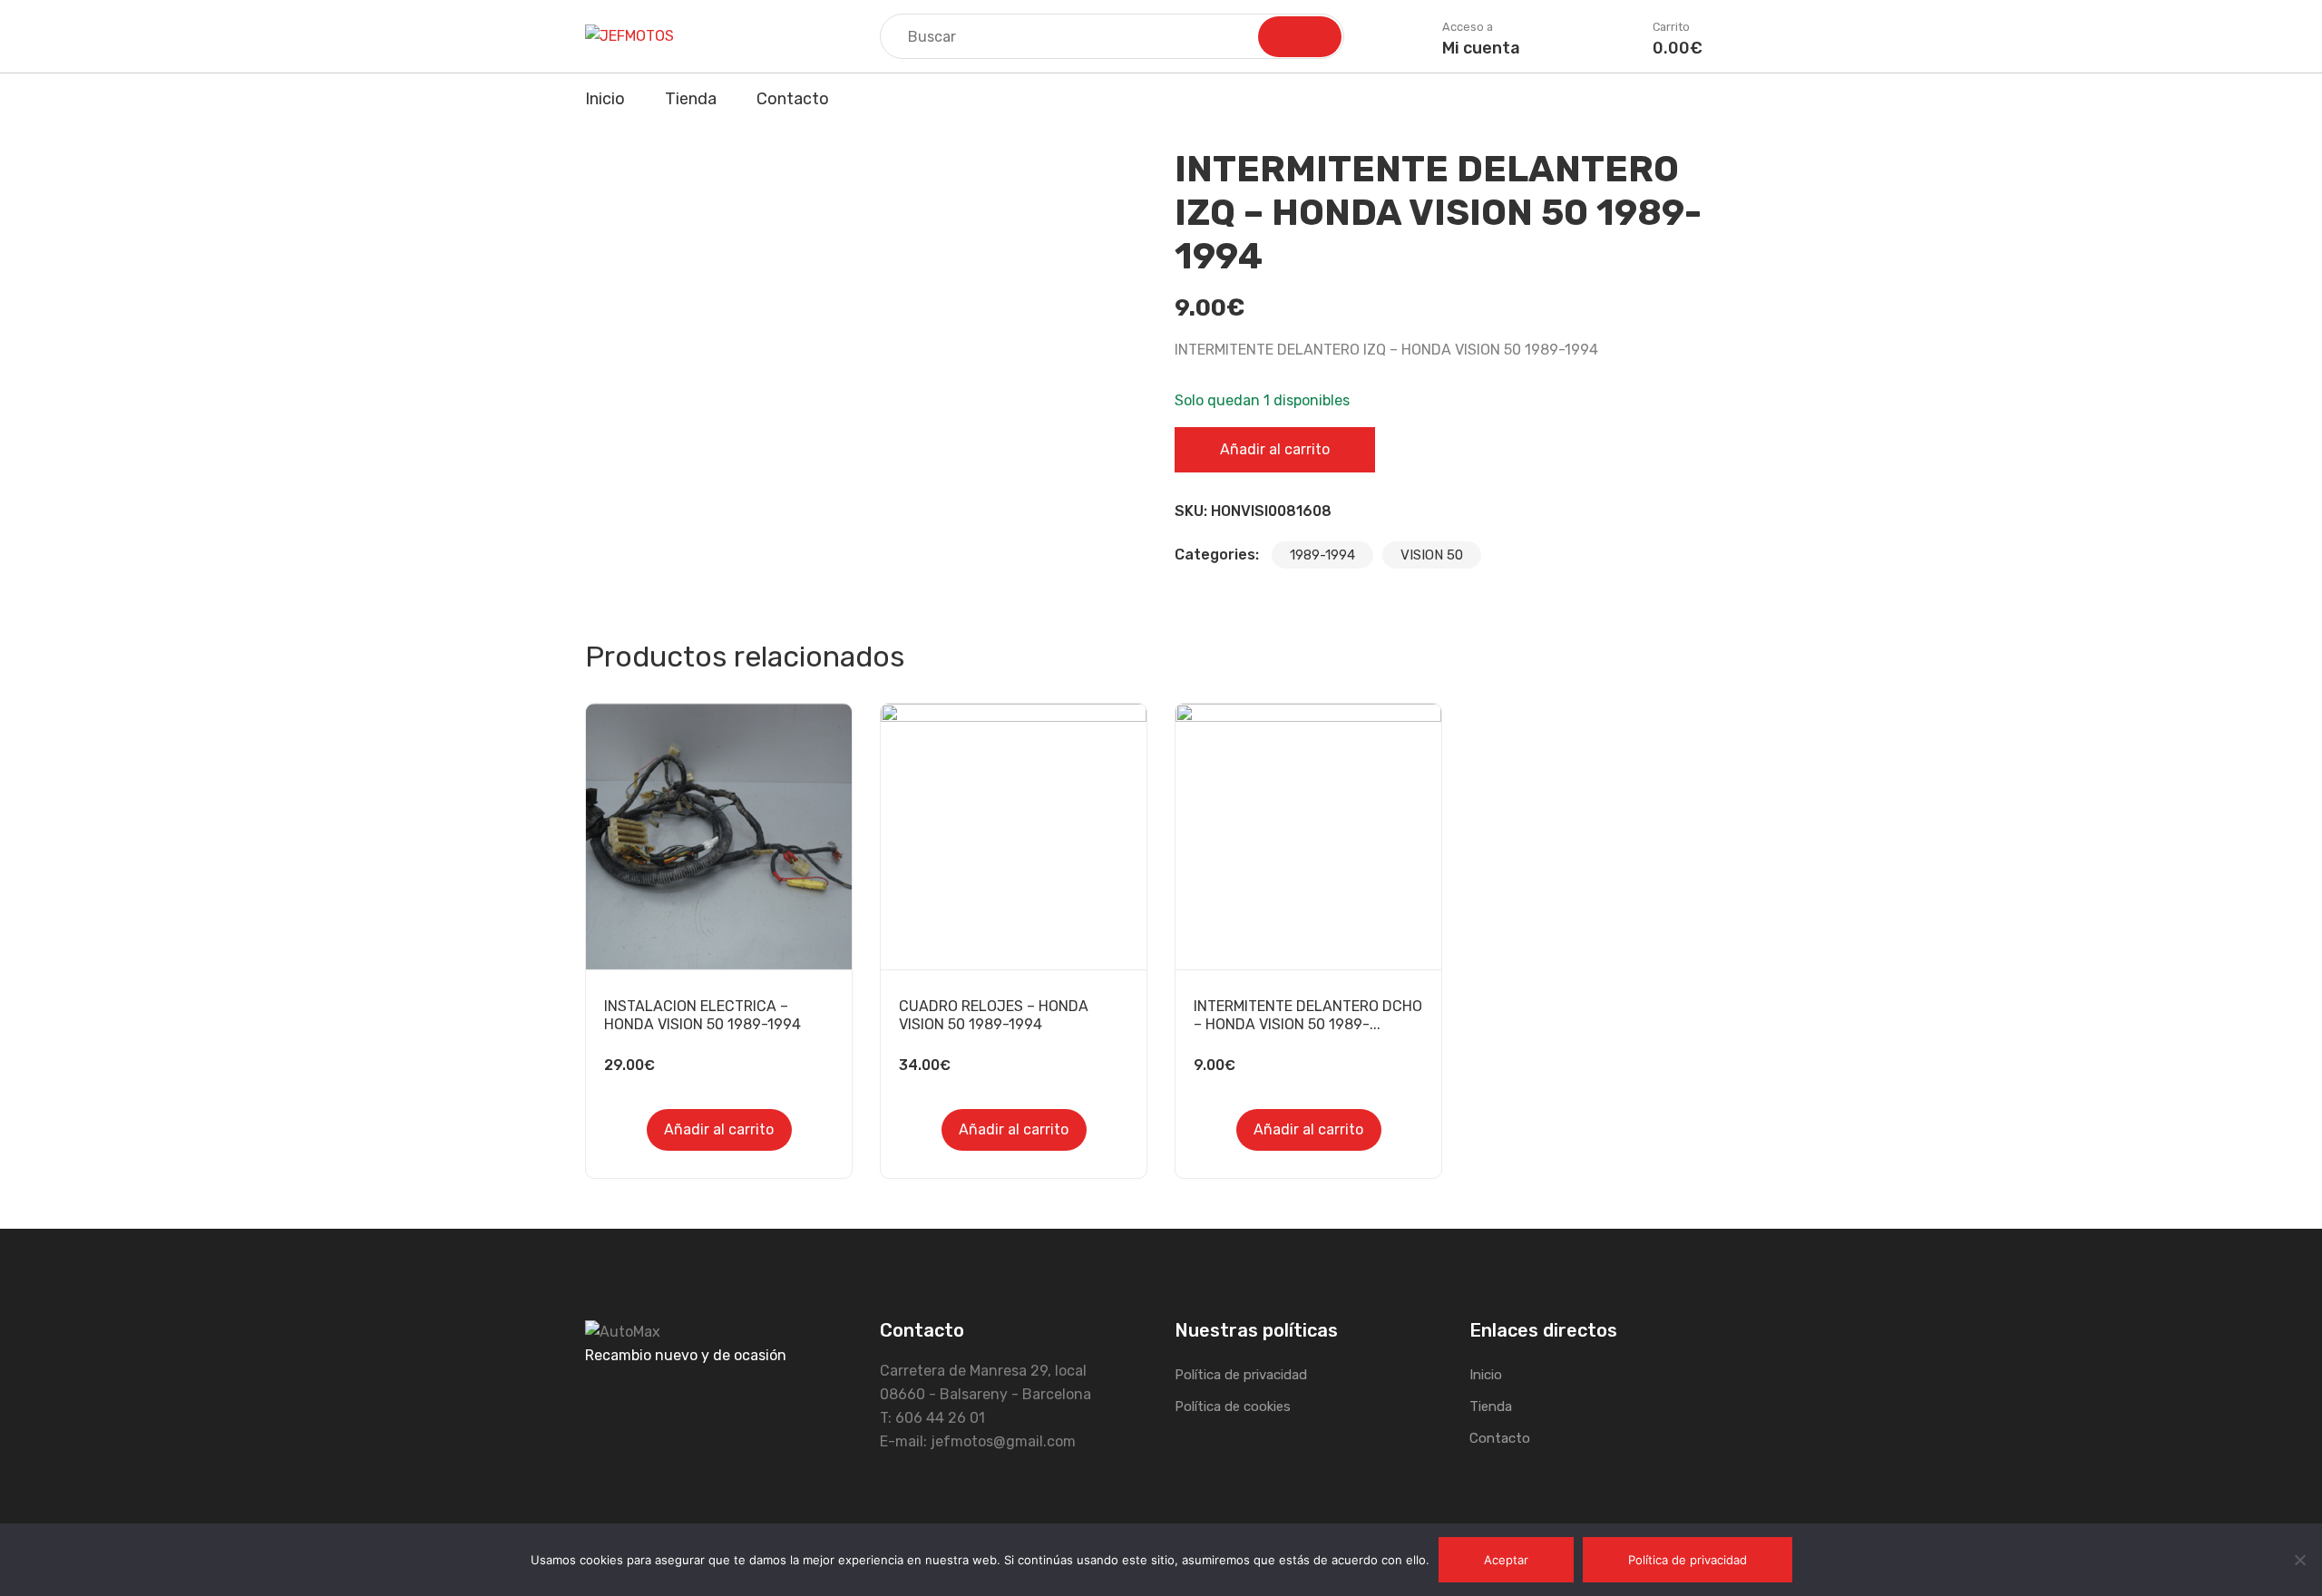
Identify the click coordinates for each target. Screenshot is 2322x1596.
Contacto (793, 99)
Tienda (691, 99)
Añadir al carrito (1275, 449)
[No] (2299, 1560)
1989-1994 (1322, 555)
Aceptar (1506, 1560)
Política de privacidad (1241, 1375)
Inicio (605, 99)
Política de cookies (1233, 1406)
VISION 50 (1432, 555)
